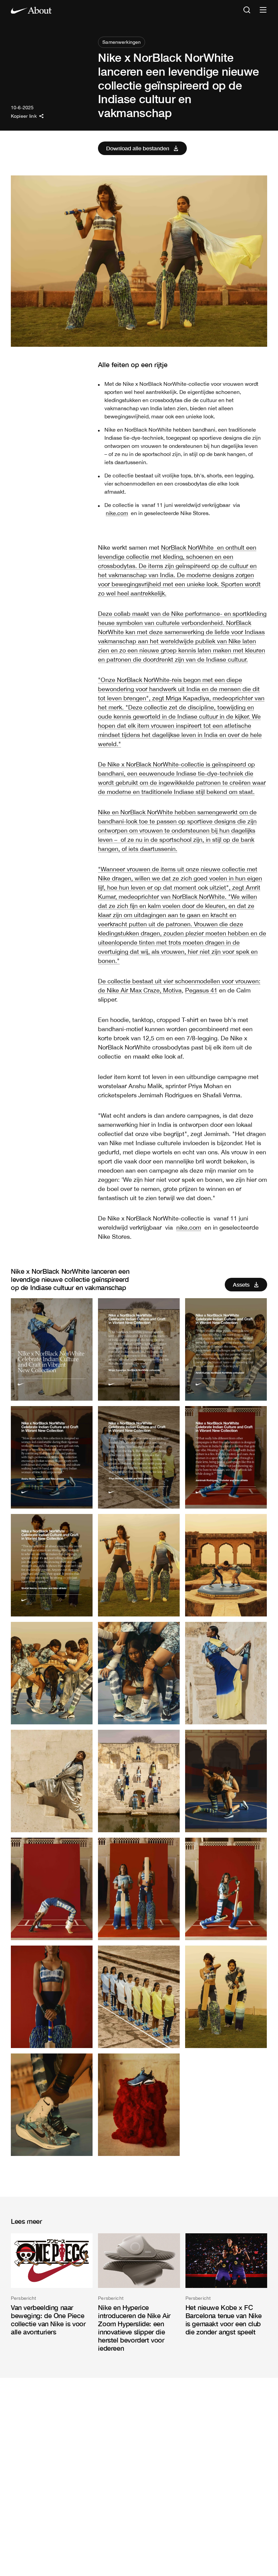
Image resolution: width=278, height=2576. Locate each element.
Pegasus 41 (201, 990)
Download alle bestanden (138, 148)
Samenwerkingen (122, 42)
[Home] (31, 10)
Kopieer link (24, 116)
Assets (241, 1284)
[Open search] (247, 10)
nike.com (117, 513)
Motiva (172, 990)
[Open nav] (263, 10)
